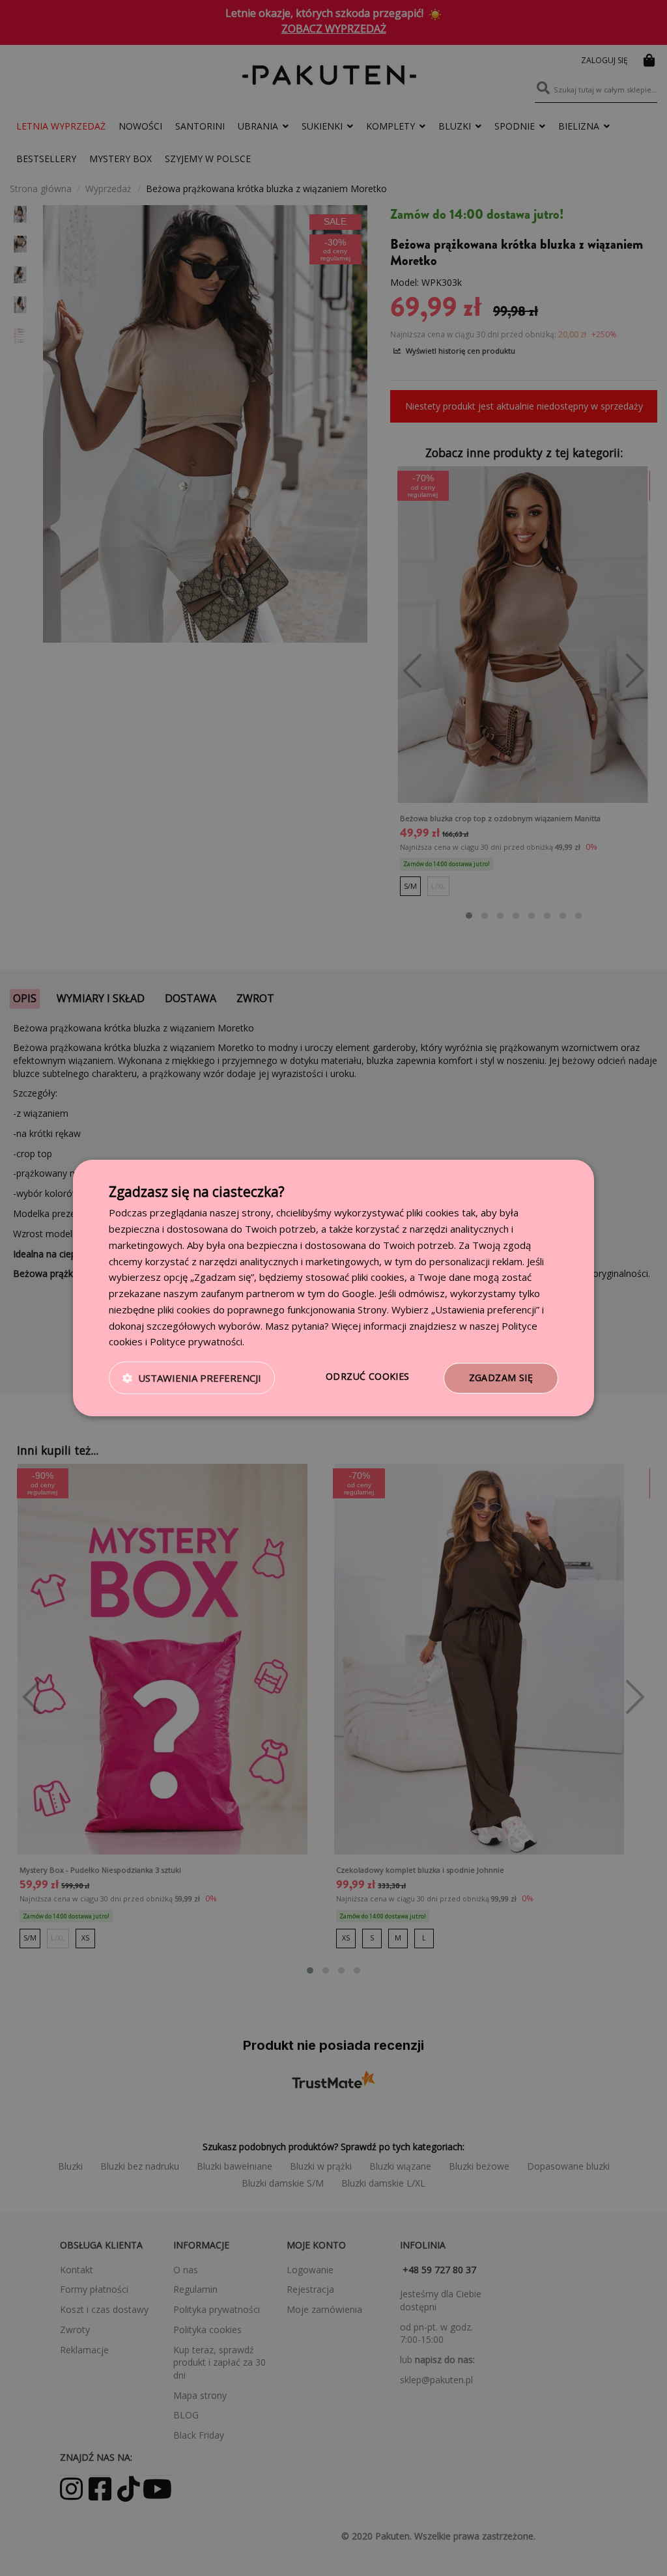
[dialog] (333, 1288)
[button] (192, 1379)
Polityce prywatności (196, 1341)
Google (358, 1293)
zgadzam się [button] (501, 1378)
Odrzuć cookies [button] (368, 1376)
